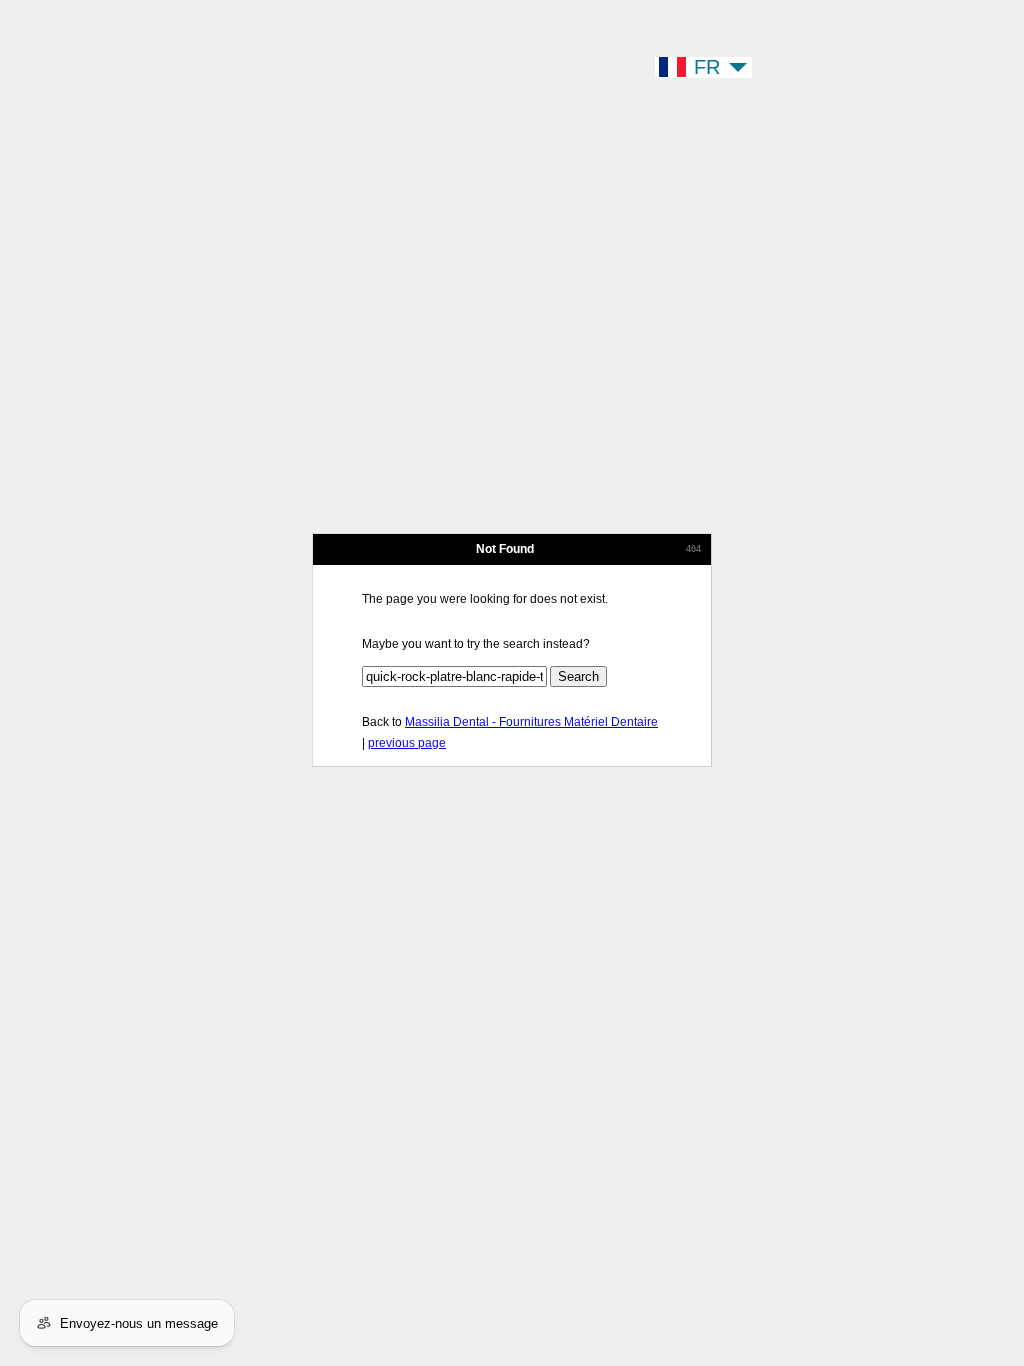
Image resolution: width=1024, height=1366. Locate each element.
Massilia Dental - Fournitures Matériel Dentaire (531, 722)
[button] (703, 67)
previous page (407, 743)
